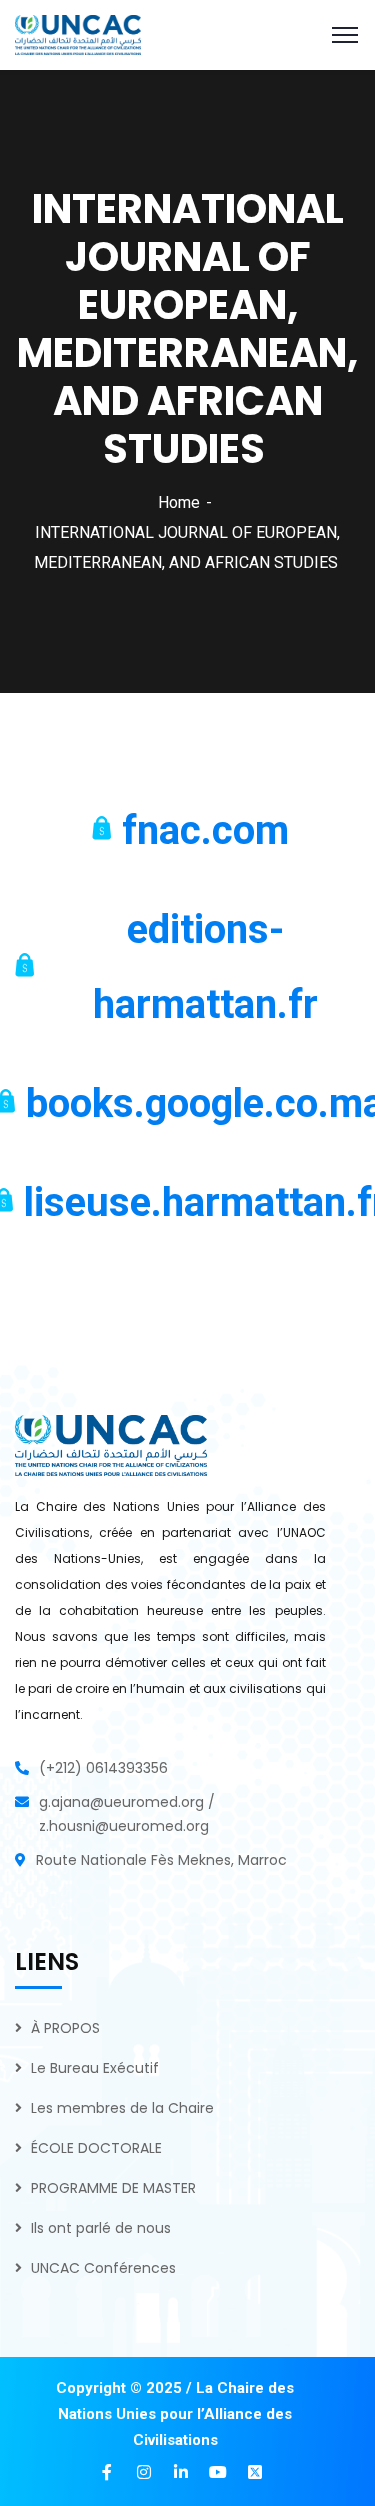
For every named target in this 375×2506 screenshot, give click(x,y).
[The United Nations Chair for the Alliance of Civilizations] (78, 33)
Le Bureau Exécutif (95, 2068)
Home (179, 502)
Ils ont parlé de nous (101, 2228)
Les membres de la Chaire (122, 2108)
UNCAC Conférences (103, 2268)
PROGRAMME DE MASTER (113, 2188)
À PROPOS (65, 2028)
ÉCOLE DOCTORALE (96, 2148)
